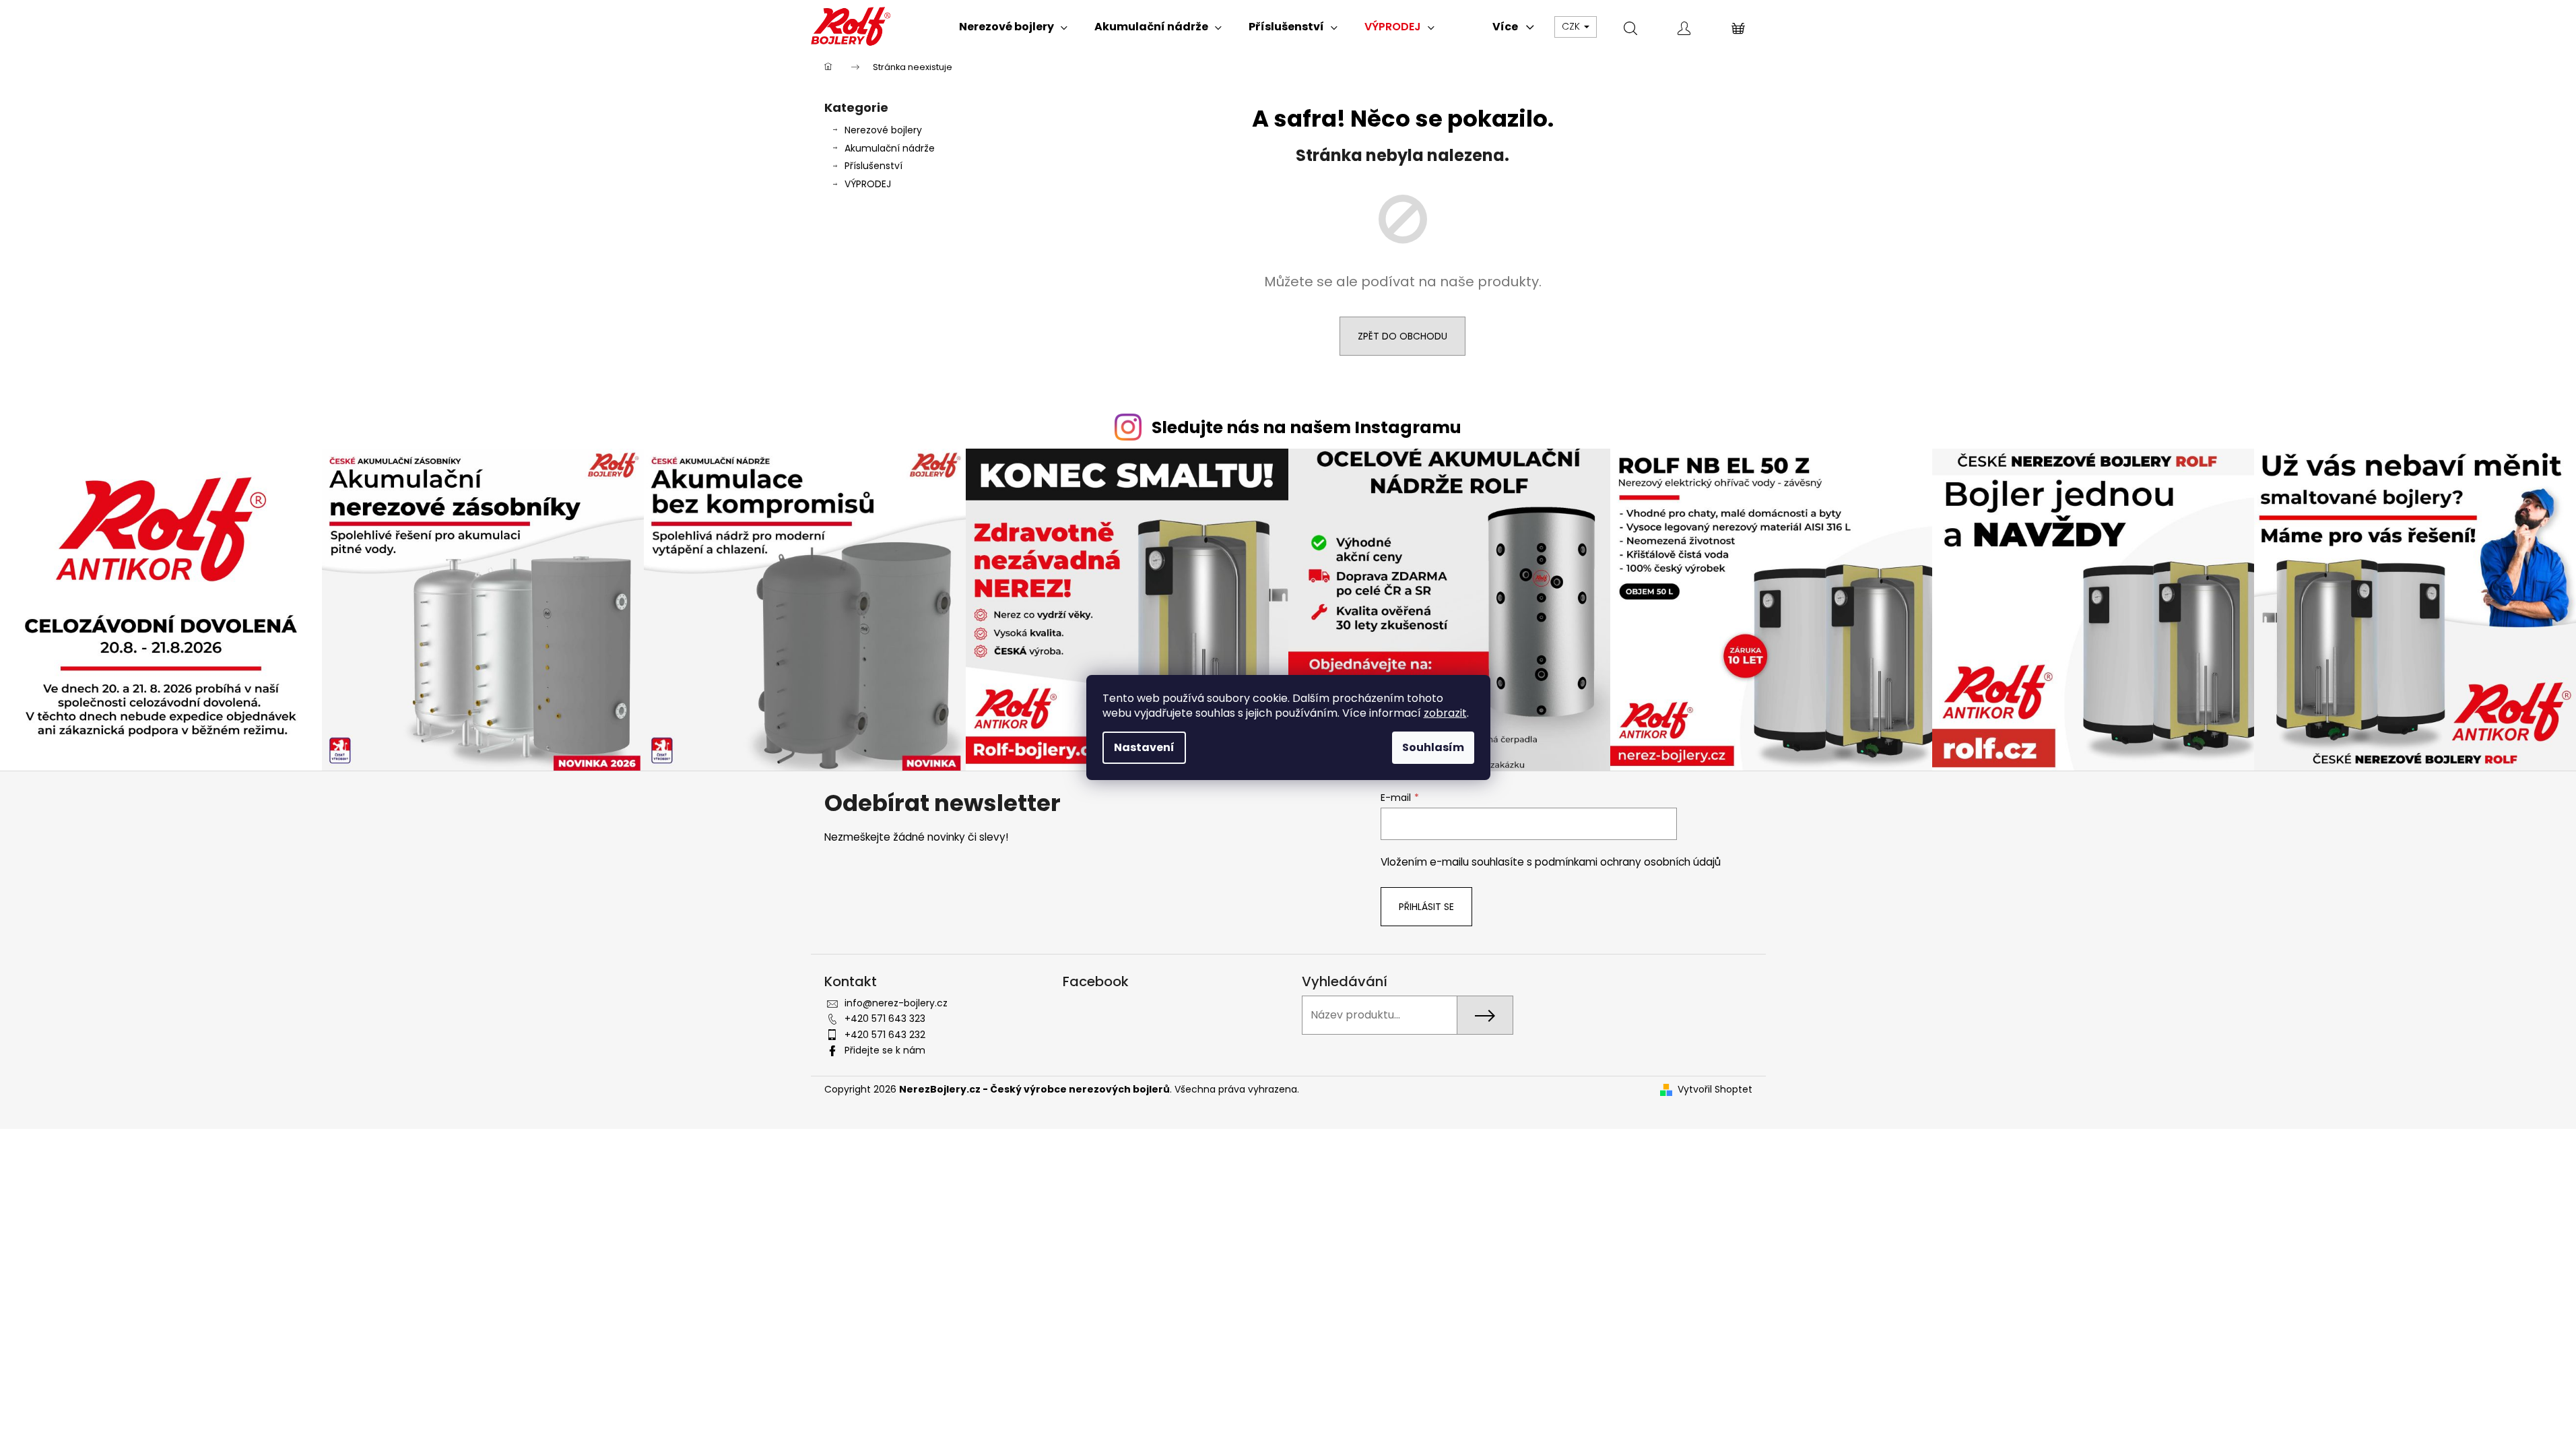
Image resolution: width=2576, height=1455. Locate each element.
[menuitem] (1013, 27)
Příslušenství (873, 166)
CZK (1572, 26)
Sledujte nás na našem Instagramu (1307, 427)
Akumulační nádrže (890, 148)
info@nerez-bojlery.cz (896, 1003)
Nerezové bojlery (883, 130)
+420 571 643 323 (885, 1019)
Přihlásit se (1426, 907)
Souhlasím (1433, 747)
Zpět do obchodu (1402, 336)
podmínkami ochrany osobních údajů (1628, 862)
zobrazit (1445, 713)
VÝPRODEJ (868, 184)
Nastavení (1144, 747)
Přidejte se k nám (885, 1050)
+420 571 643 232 (885, 1035)
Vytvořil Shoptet (1715, 1090)
